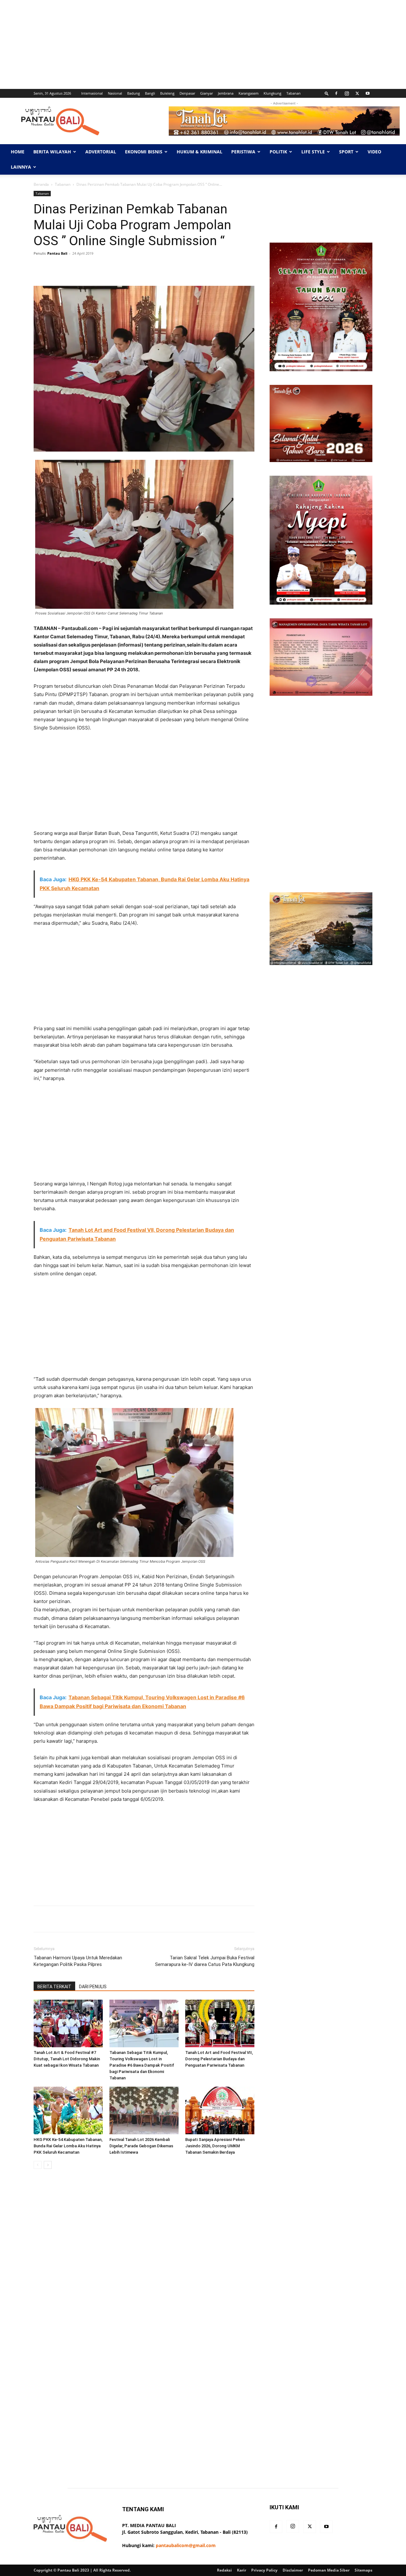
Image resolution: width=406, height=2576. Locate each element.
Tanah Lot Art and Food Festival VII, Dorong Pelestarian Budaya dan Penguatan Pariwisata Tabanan (219, 2059)
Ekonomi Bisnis (144, 152)
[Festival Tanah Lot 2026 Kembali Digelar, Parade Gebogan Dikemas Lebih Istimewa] (144, 2110)
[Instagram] (347, 93)
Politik (278, 152)
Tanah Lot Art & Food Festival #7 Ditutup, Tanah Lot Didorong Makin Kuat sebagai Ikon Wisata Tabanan (67, 2059)
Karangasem (249, 93)
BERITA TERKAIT (54, 1987)
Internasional (92, 93)
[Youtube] (368, 93)
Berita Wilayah (52, 152)
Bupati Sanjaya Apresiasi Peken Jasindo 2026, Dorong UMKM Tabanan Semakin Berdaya (215, 2146)
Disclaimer (293, 2570)
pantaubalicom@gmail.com (186, 2545)
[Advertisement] (190, 44)
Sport (346, 152)
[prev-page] (38, 2165)
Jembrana (226, 93)
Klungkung (272, 93)
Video (374, 152)
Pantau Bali (57, 253)
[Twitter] (357, 93)
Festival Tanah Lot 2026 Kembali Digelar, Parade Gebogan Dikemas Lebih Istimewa (141, 2146)
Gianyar (206, 93)
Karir (242, 2570)
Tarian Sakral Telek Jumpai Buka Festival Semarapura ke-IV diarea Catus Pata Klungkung (205, 1961)
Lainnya (21, 167)
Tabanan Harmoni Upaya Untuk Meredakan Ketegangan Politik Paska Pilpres (78, 1961)
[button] (327, 93)
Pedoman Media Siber (329, 2570)
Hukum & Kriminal (200, 152)
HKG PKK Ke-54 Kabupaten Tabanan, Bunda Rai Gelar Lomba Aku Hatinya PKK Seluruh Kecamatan (68, 2146)
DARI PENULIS (93, 1987)
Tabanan (294, 93)
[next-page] (48, 2165)
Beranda (41, 184)
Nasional (115, 93)
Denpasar (187, 93)
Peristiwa (243, 152)
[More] (234, 268)
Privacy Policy (264, 2570)
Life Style (313, 152)
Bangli (150, 93)
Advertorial (101, 152)
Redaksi (224, 2570)
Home (18, 152)
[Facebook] (336, 93)
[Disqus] (144, 2264)
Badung (134, 93)
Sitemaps (363, 2570)
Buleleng (167, 93)
